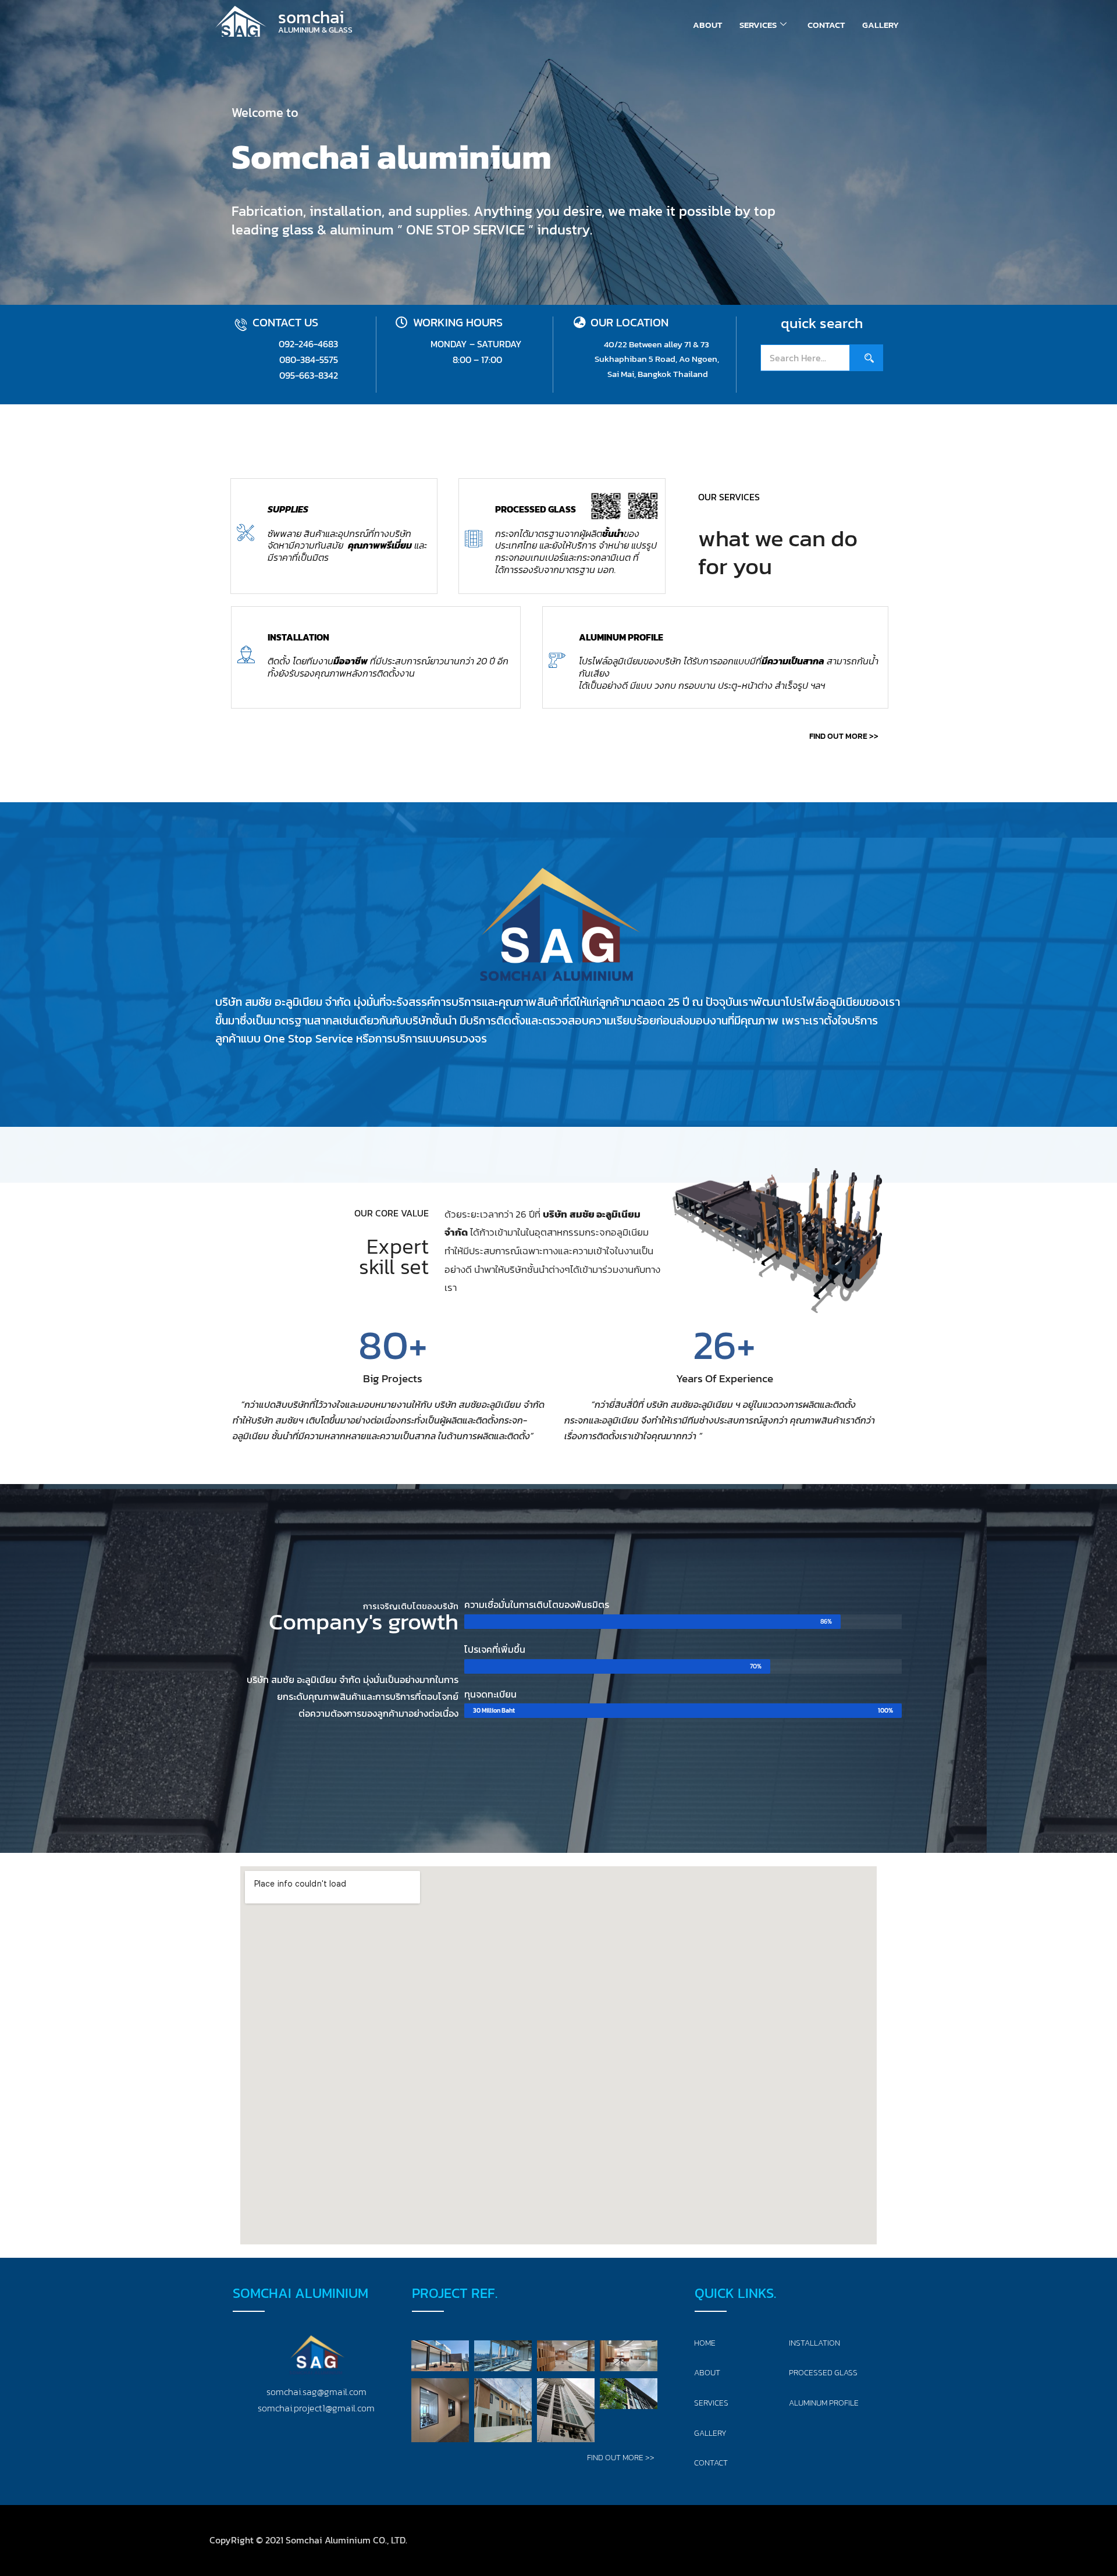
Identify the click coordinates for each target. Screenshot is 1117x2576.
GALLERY (881, 25)
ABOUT (707, 25)
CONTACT (826, 25)
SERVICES (758, 25)
